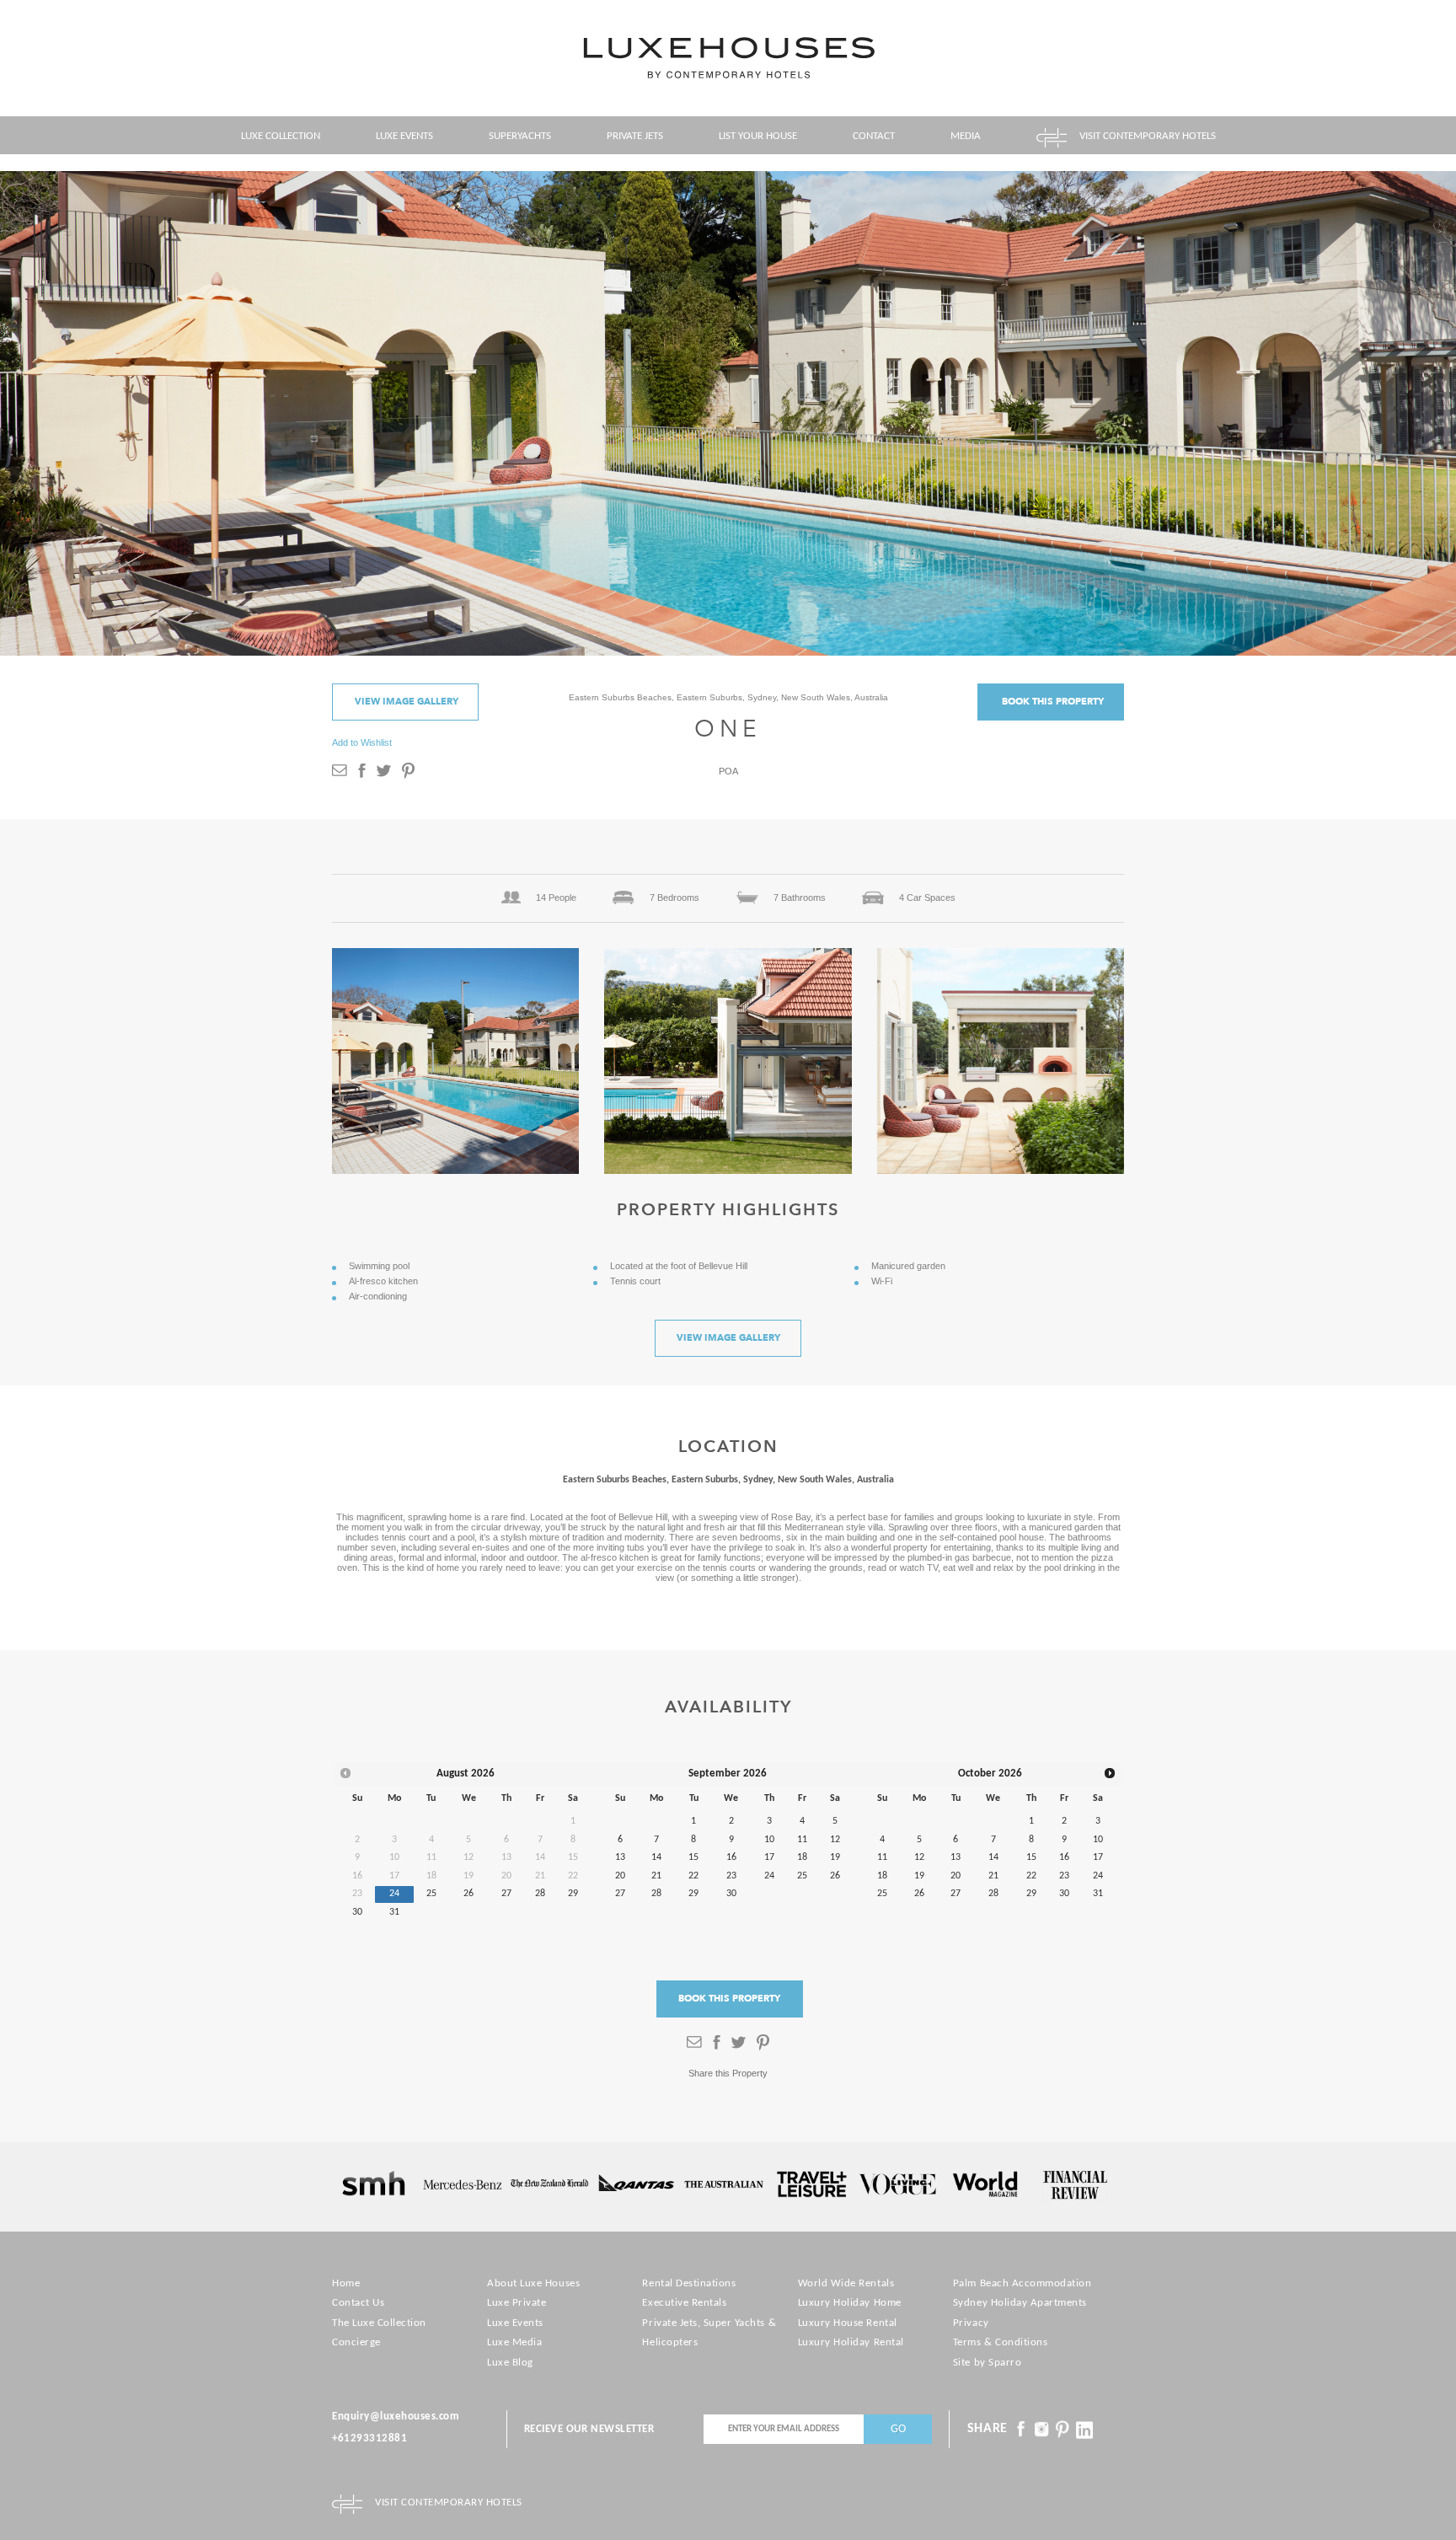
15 (693, 1857)
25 (431, 1894)
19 (835, 1857)
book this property (1053, 702)
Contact (874, 136)
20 (620, 1876)
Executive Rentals (684, 2303)
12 (835, 1840)
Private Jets (635, 136)
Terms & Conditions (1000, 2342)
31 (394, 1912)
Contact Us (358, 2303)
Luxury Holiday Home (850, 2303)
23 (731, 1876)
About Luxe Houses (533, 2283)
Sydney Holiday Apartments (1020, 2303)
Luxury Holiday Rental (851, 2342)
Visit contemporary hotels (1148, 136)
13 (620, 1857)
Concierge (356, 2342)
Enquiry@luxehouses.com (396, 2417)
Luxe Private (517, 2303)
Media (966, 136)
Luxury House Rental (848, 2323)
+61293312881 (369, 2438)
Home (346, 2283)
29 (573, 1894)
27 (506, 1894)
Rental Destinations (689, 2283)
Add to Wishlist (362, 742)
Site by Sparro (987, 2363)
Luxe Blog (510, 2363)
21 (656, 1876)
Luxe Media (514, 2342)
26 (468, 1894)
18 (802, 1857)
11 (802, 1840)
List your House (758, 136)
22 (693, 1876)
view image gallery (407, 702)
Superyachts (520, 136)
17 (769, 1857)
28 (540, 1894)
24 (394, 1894)
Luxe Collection (281, 136)
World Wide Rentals (846, 2283)
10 (769, 1840)
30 (357, 1912)
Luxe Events (404, 136)
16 (731, 1857)
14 (656, 1857)
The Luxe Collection (379, 2323)
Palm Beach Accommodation (1022, 2283)
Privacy (971, 2323)
